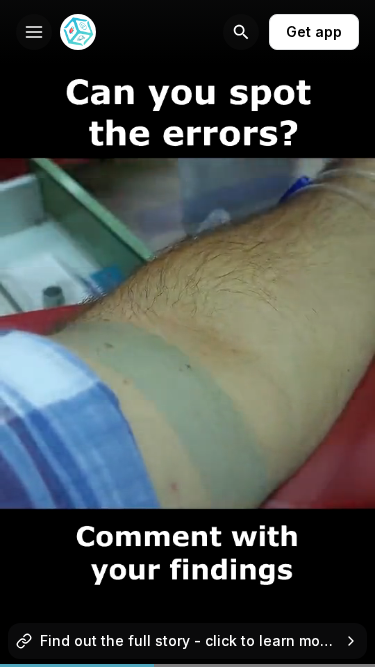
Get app (314, 31)
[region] (187, 665)
